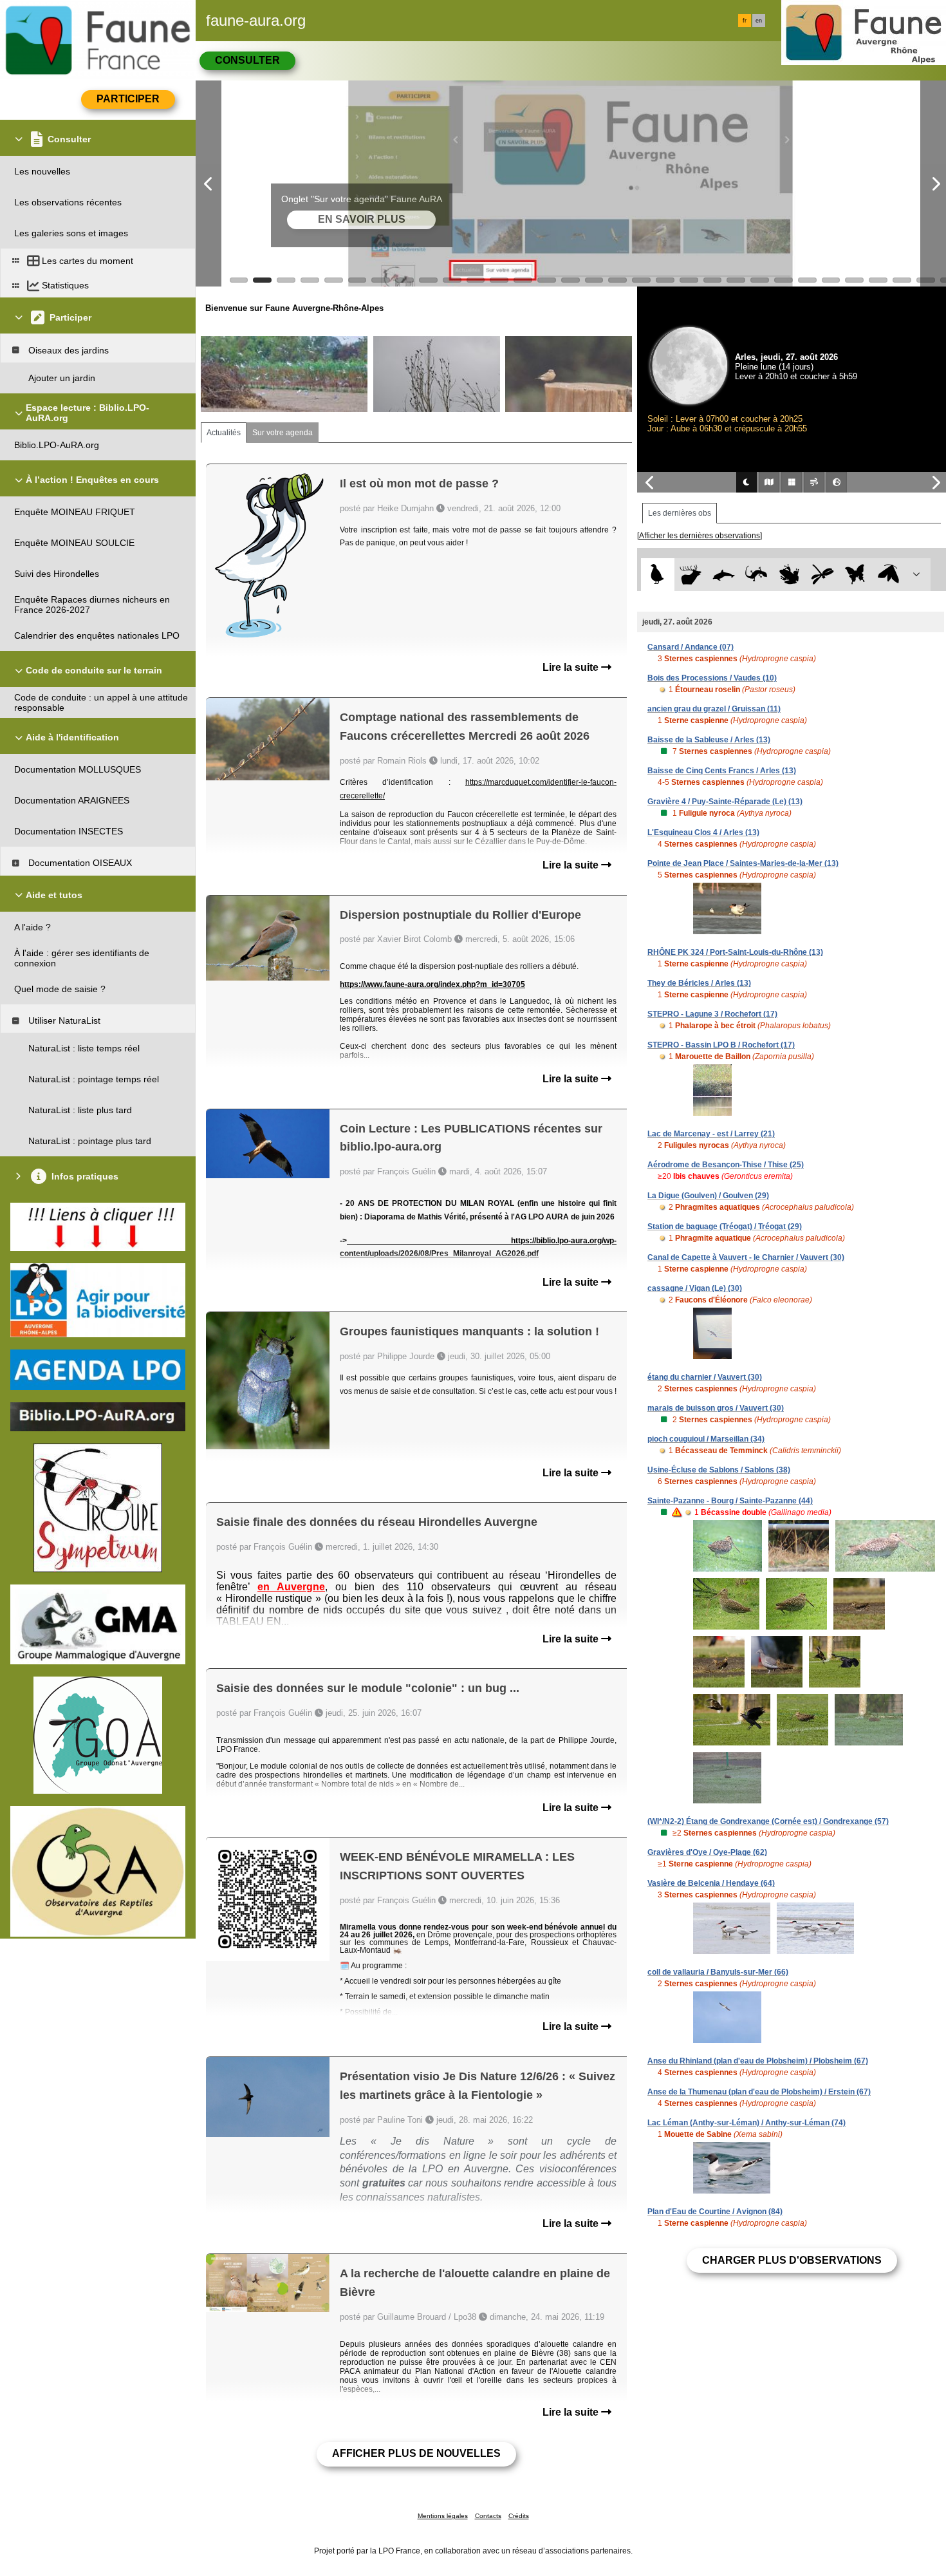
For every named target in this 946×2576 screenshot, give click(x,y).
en (759, 21)
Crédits (519, 2516)
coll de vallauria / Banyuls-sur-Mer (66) (718, 1972)
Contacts (488, 2516)
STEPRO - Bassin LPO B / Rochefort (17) (721, 1045)
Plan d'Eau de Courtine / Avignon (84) (715, 2212)
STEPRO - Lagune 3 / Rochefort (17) (712, 1014)
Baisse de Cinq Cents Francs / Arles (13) (722, 771)
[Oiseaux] (657, 575)
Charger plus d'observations (792, 2260)
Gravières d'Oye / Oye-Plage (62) (707, 1852)
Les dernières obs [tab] (680, 513)
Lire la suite (572, 667)
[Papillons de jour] (856, 575)
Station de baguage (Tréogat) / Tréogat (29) (725, 1227)
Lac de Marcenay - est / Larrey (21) (711, 1134)
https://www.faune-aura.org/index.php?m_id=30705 (432, 984)
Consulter (247, 60)
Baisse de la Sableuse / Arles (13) (709, 740)
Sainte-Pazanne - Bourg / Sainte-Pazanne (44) (730, 1501)
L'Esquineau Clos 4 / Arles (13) (703, 832)
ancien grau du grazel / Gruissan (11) (714, 709)
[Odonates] (822, 575)
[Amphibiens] (789, 575)
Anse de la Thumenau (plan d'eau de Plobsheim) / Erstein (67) (759, 2092)
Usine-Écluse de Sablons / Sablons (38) (719, 1470)
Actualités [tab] (224, 433)
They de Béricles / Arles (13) (699, 983)
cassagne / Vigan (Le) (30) (695, 1288)
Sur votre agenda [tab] (283, 433)
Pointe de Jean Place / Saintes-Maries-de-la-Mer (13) (743, 863)
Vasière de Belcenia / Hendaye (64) (711, 1883)
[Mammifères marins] (724, 575)
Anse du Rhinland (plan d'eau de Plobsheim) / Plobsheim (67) (758, 2061)
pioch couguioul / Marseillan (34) (706, 1439)
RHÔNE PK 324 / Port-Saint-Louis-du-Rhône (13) (735, 952)
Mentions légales (443, 2516)
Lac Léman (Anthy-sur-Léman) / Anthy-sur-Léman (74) (747, 2123)
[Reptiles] (756, 575)
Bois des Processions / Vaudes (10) (712, 678)
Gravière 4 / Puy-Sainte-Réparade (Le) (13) (725, 802)
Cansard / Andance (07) (691, 647)
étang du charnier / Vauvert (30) (705, 1377)
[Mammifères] (691, 575)
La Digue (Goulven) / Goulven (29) (708, 1196)
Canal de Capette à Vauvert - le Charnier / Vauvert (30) (746, 1257)
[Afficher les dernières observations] (700, 536)
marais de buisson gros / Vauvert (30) (716, 1408)
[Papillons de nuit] (888, 575)
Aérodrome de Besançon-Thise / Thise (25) (726, 1165)
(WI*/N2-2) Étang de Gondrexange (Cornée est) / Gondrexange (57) (768, 1821)
